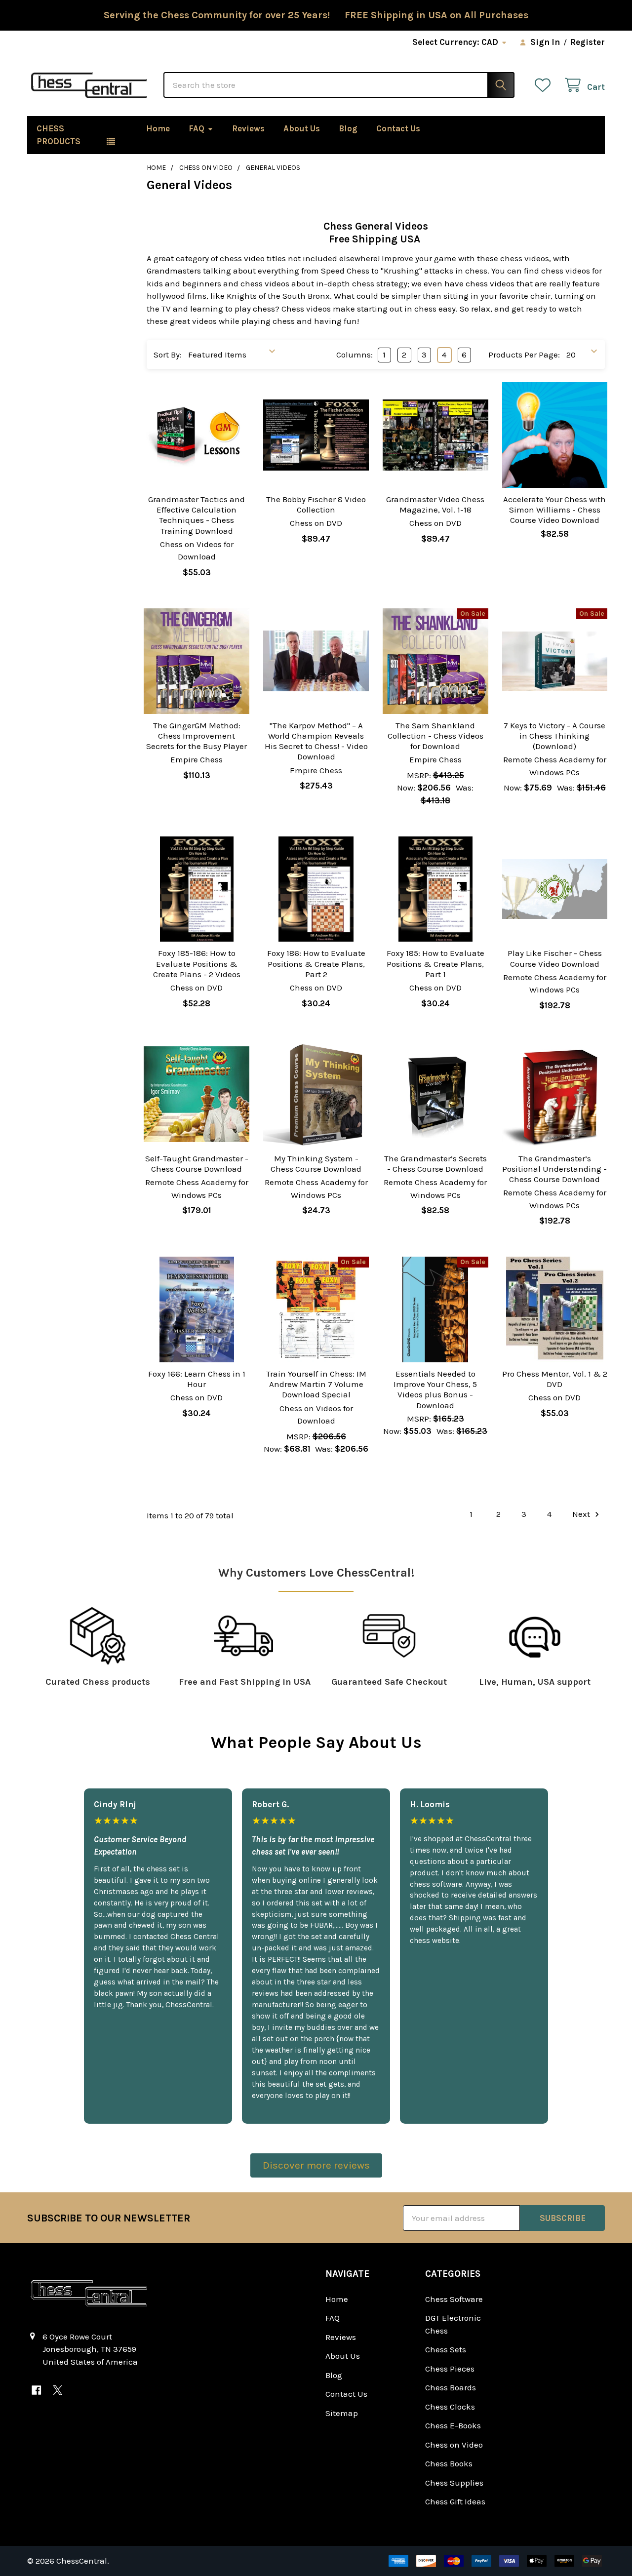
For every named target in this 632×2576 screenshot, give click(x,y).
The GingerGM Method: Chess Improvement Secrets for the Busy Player (197, 736)
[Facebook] (36, 2390)
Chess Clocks (450, 2407)
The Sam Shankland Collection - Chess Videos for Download (435, 736)
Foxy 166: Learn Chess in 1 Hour (197, 1379)
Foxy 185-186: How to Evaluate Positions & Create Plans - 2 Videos (197, 964)
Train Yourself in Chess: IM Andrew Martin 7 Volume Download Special (316, 1384)
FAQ (197, 128)
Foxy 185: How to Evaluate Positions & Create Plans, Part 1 (435, 964)
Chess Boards (451, 2387)
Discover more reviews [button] (316, 2165)
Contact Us (398, 128)
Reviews (248, 128)
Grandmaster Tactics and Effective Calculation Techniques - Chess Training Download (197, 515)
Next (582, 1514)
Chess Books (449, 2463)
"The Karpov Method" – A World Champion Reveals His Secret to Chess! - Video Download (316, 741)
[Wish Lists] (545, 85)
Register (588, 42)
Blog (348, 128)
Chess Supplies (454, 2483)
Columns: (355, 355)
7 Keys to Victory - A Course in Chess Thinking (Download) (554, 736)
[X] (58, 2390)
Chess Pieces (450, 2369)
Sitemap (342, 2413)
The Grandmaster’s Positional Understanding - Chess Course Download (554, 1169)
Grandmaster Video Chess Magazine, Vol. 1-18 (435, 504)
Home (158, 128)
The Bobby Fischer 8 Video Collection (316, 504)
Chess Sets (446, 2349)
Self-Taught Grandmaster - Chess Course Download (197, 1164)
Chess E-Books (453, 2425)
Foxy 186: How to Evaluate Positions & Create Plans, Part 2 (316, 964)
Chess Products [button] (59, 135)
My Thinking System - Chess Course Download (316, 1164)
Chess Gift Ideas (455, 2501)
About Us (302, 128)
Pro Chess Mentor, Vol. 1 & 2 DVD (555, 1379)
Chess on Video (454, 2445)
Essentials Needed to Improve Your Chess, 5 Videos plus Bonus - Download (435, 1389)
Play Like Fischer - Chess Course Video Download (555, 958)
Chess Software (454, 2299)
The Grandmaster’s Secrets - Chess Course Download (435, 1164)
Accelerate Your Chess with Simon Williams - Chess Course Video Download (554, 510)
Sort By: (168, 355)
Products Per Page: (524, 355)
